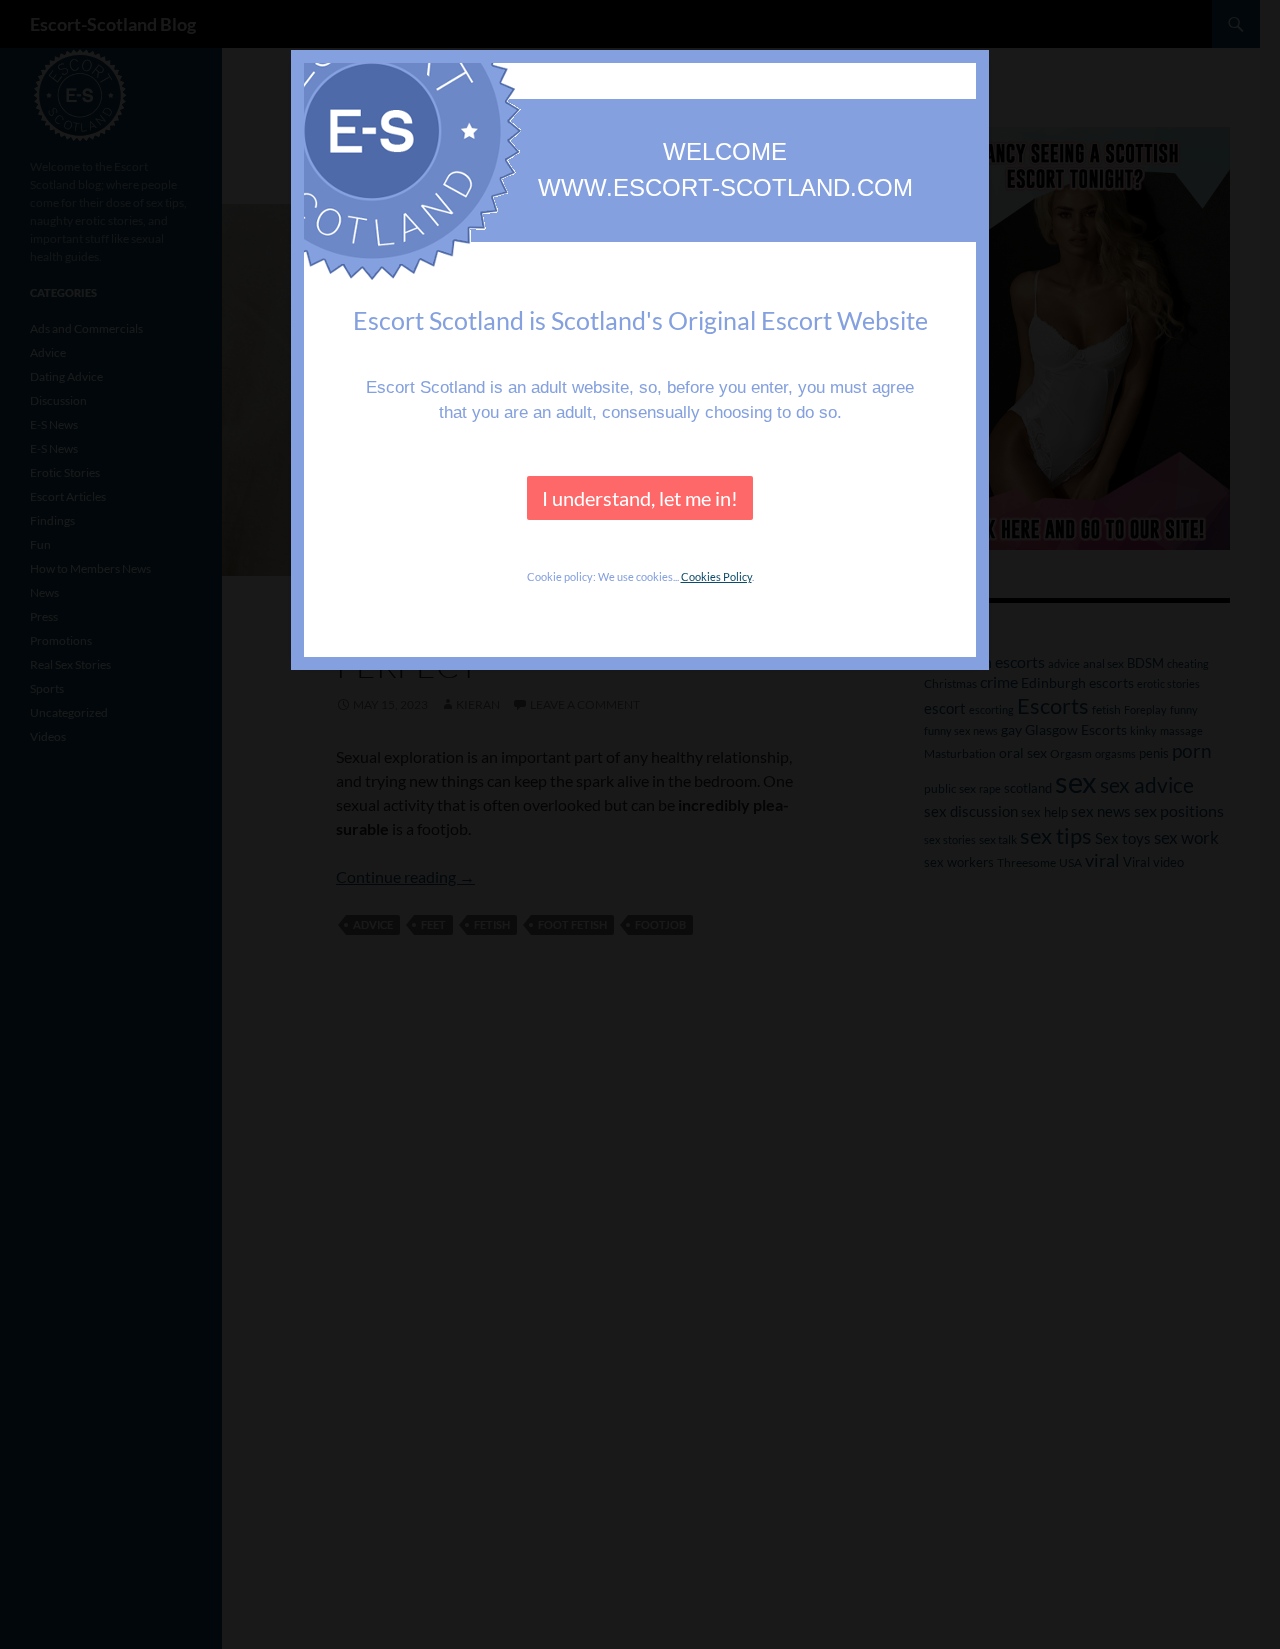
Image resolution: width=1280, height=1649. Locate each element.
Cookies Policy (716, 576)
